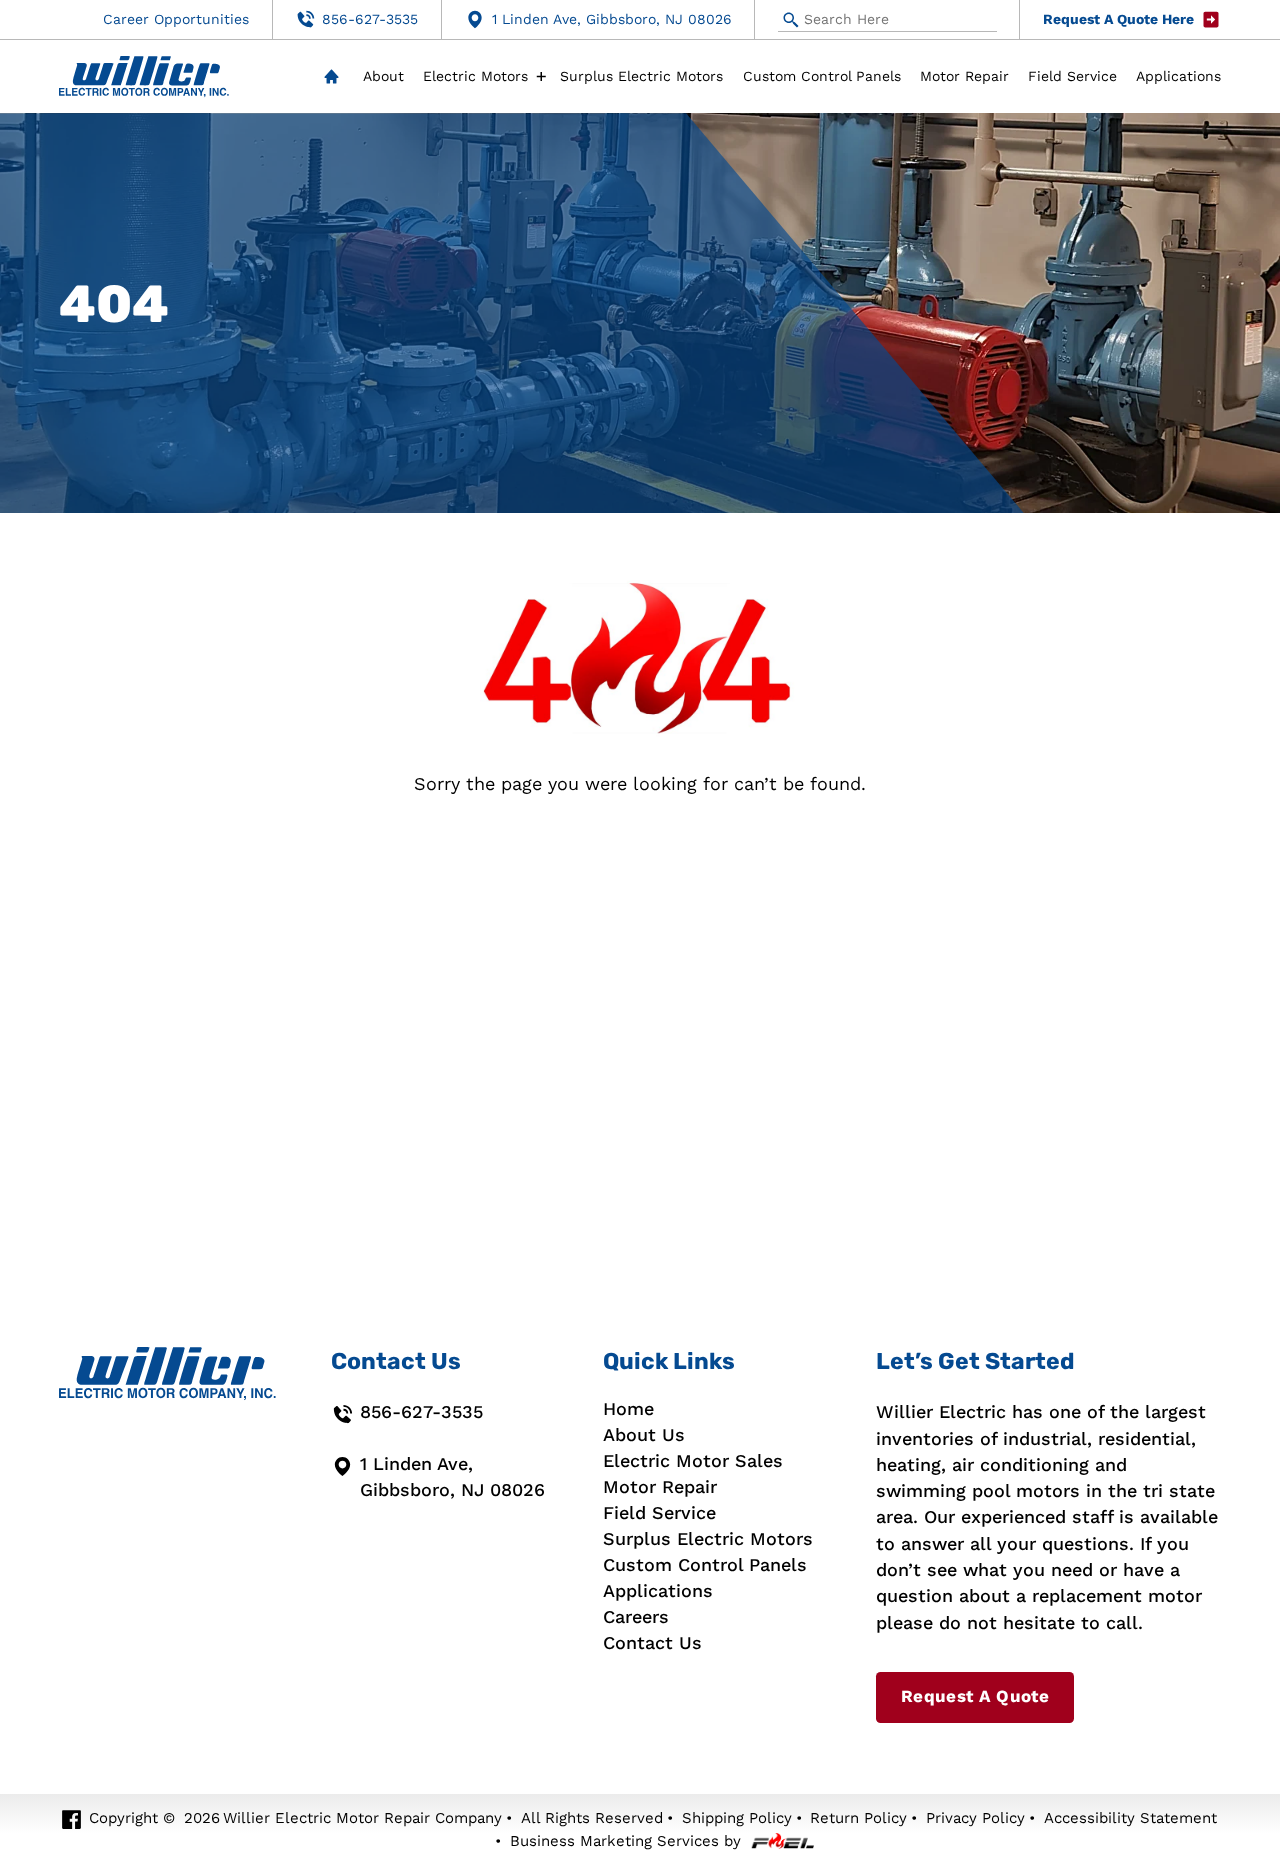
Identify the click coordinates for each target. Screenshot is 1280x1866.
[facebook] (72, 1820)
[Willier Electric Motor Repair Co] (144, 77)
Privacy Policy (975, 1818)
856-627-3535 (370, 19)
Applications (1178, 76)
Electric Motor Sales (693, 1461)
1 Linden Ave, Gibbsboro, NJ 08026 (612, 19)
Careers (636, 1617)
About (383, 76)
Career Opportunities (176, 19)
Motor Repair (964, 76)
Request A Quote (975, 1696)
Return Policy (858, 1818)
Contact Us (652, 1643)
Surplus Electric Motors (641, 76)
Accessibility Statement (1130, 1818)
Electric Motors (475, 76)
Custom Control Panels (822, 76)
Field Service (1072, 76)
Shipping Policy (737, 1818)
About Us (644, 1435)
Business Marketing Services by (625, 1841)
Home (331, 76)
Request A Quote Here (1118, 19)
